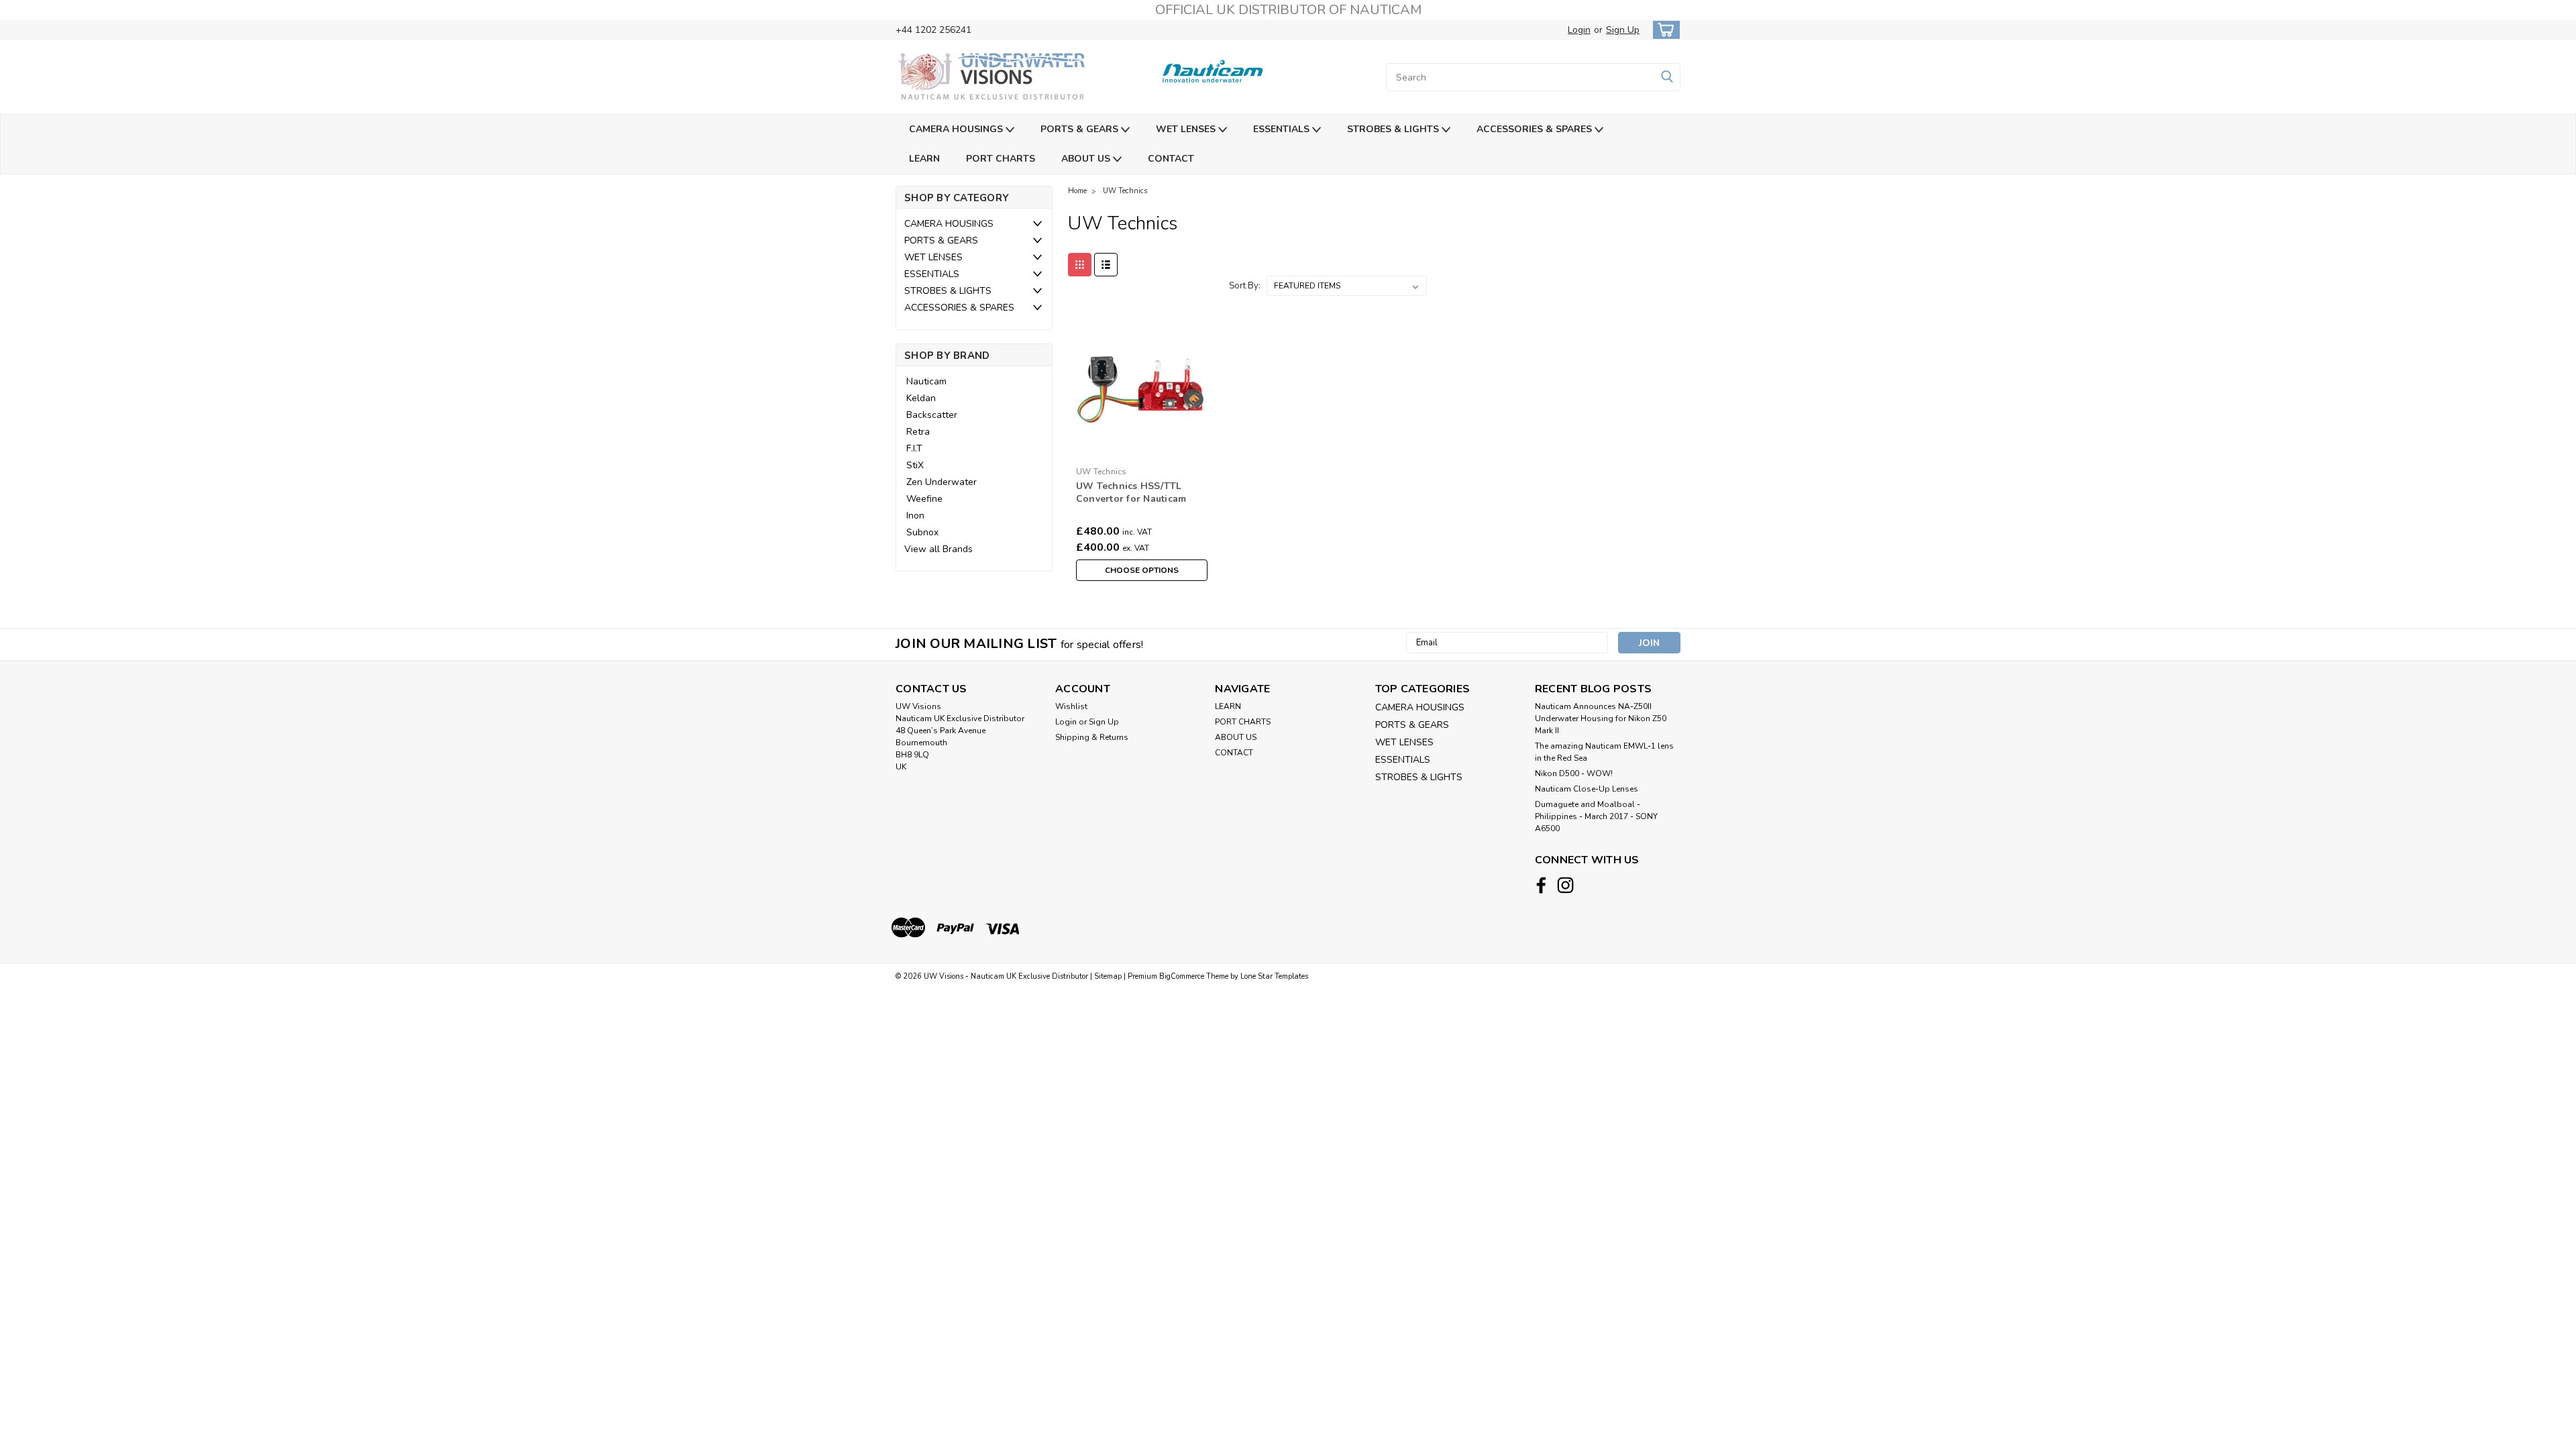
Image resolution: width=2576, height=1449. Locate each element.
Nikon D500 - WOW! (1574, 773)
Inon (915, 516)
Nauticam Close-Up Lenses (1587, 789)
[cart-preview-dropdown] (1663, 30)
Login (1579, 30)
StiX (915, 465)
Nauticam (926, 381)
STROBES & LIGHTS (1394, 129)
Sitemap (1108, 976)
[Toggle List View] (1106, 265)
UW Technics (1125, 191)
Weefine (924, 499)
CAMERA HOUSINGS (957, 129)
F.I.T (914, 448)
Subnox (922, 532)
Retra (918, 432)
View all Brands (938, 549)
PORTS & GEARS (1081, 129)
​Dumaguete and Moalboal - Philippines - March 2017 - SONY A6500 (1596, 816)
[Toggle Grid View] (1080, 265)
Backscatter (932, 415)
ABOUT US (1087, 159)
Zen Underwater (942, 482)
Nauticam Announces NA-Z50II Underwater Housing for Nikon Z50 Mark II (1601, 718)
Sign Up (1623, 30)
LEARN (924, 159)
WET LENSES (1187, 129)
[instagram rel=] (1565, 885)
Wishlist (1071, 706)
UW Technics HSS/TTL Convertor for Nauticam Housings (1131, 499)
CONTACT (1171, 159)
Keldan (921, 398)
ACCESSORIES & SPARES (1536, 129)
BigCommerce (1182, 976)
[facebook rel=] (1541, 885)
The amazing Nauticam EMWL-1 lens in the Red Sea (1604, 752)
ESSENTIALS (1283, 129)
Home (1077, 191)
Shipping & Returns (1092, 737)
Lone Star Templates (1274, 976)
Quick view (1141, 450)
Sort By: (1245, 286)
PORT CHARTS (1001, 159)
